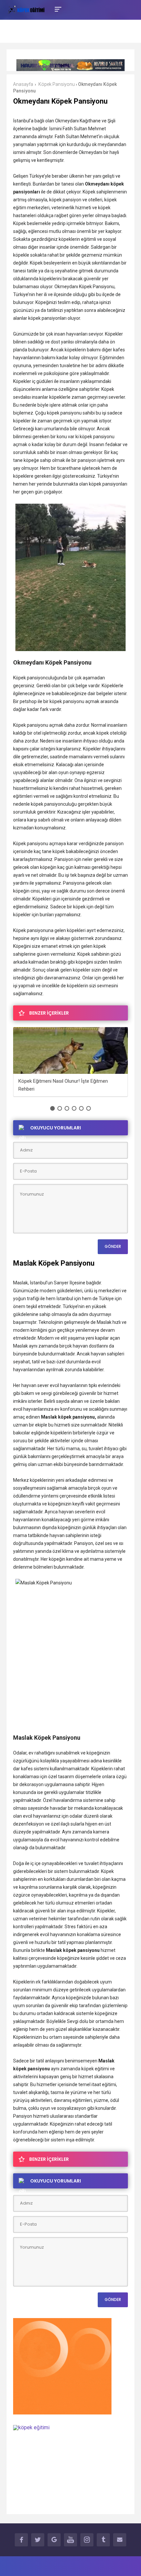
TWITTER (38, 2540)
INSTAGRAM (87, 2540)
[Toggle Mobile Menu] (57, 9)
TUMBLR (103, 2540)
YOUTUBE (70, 2540)
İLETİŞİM (120, 2540)
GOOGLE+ (54, 2540)
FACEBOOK (21, 2540)
